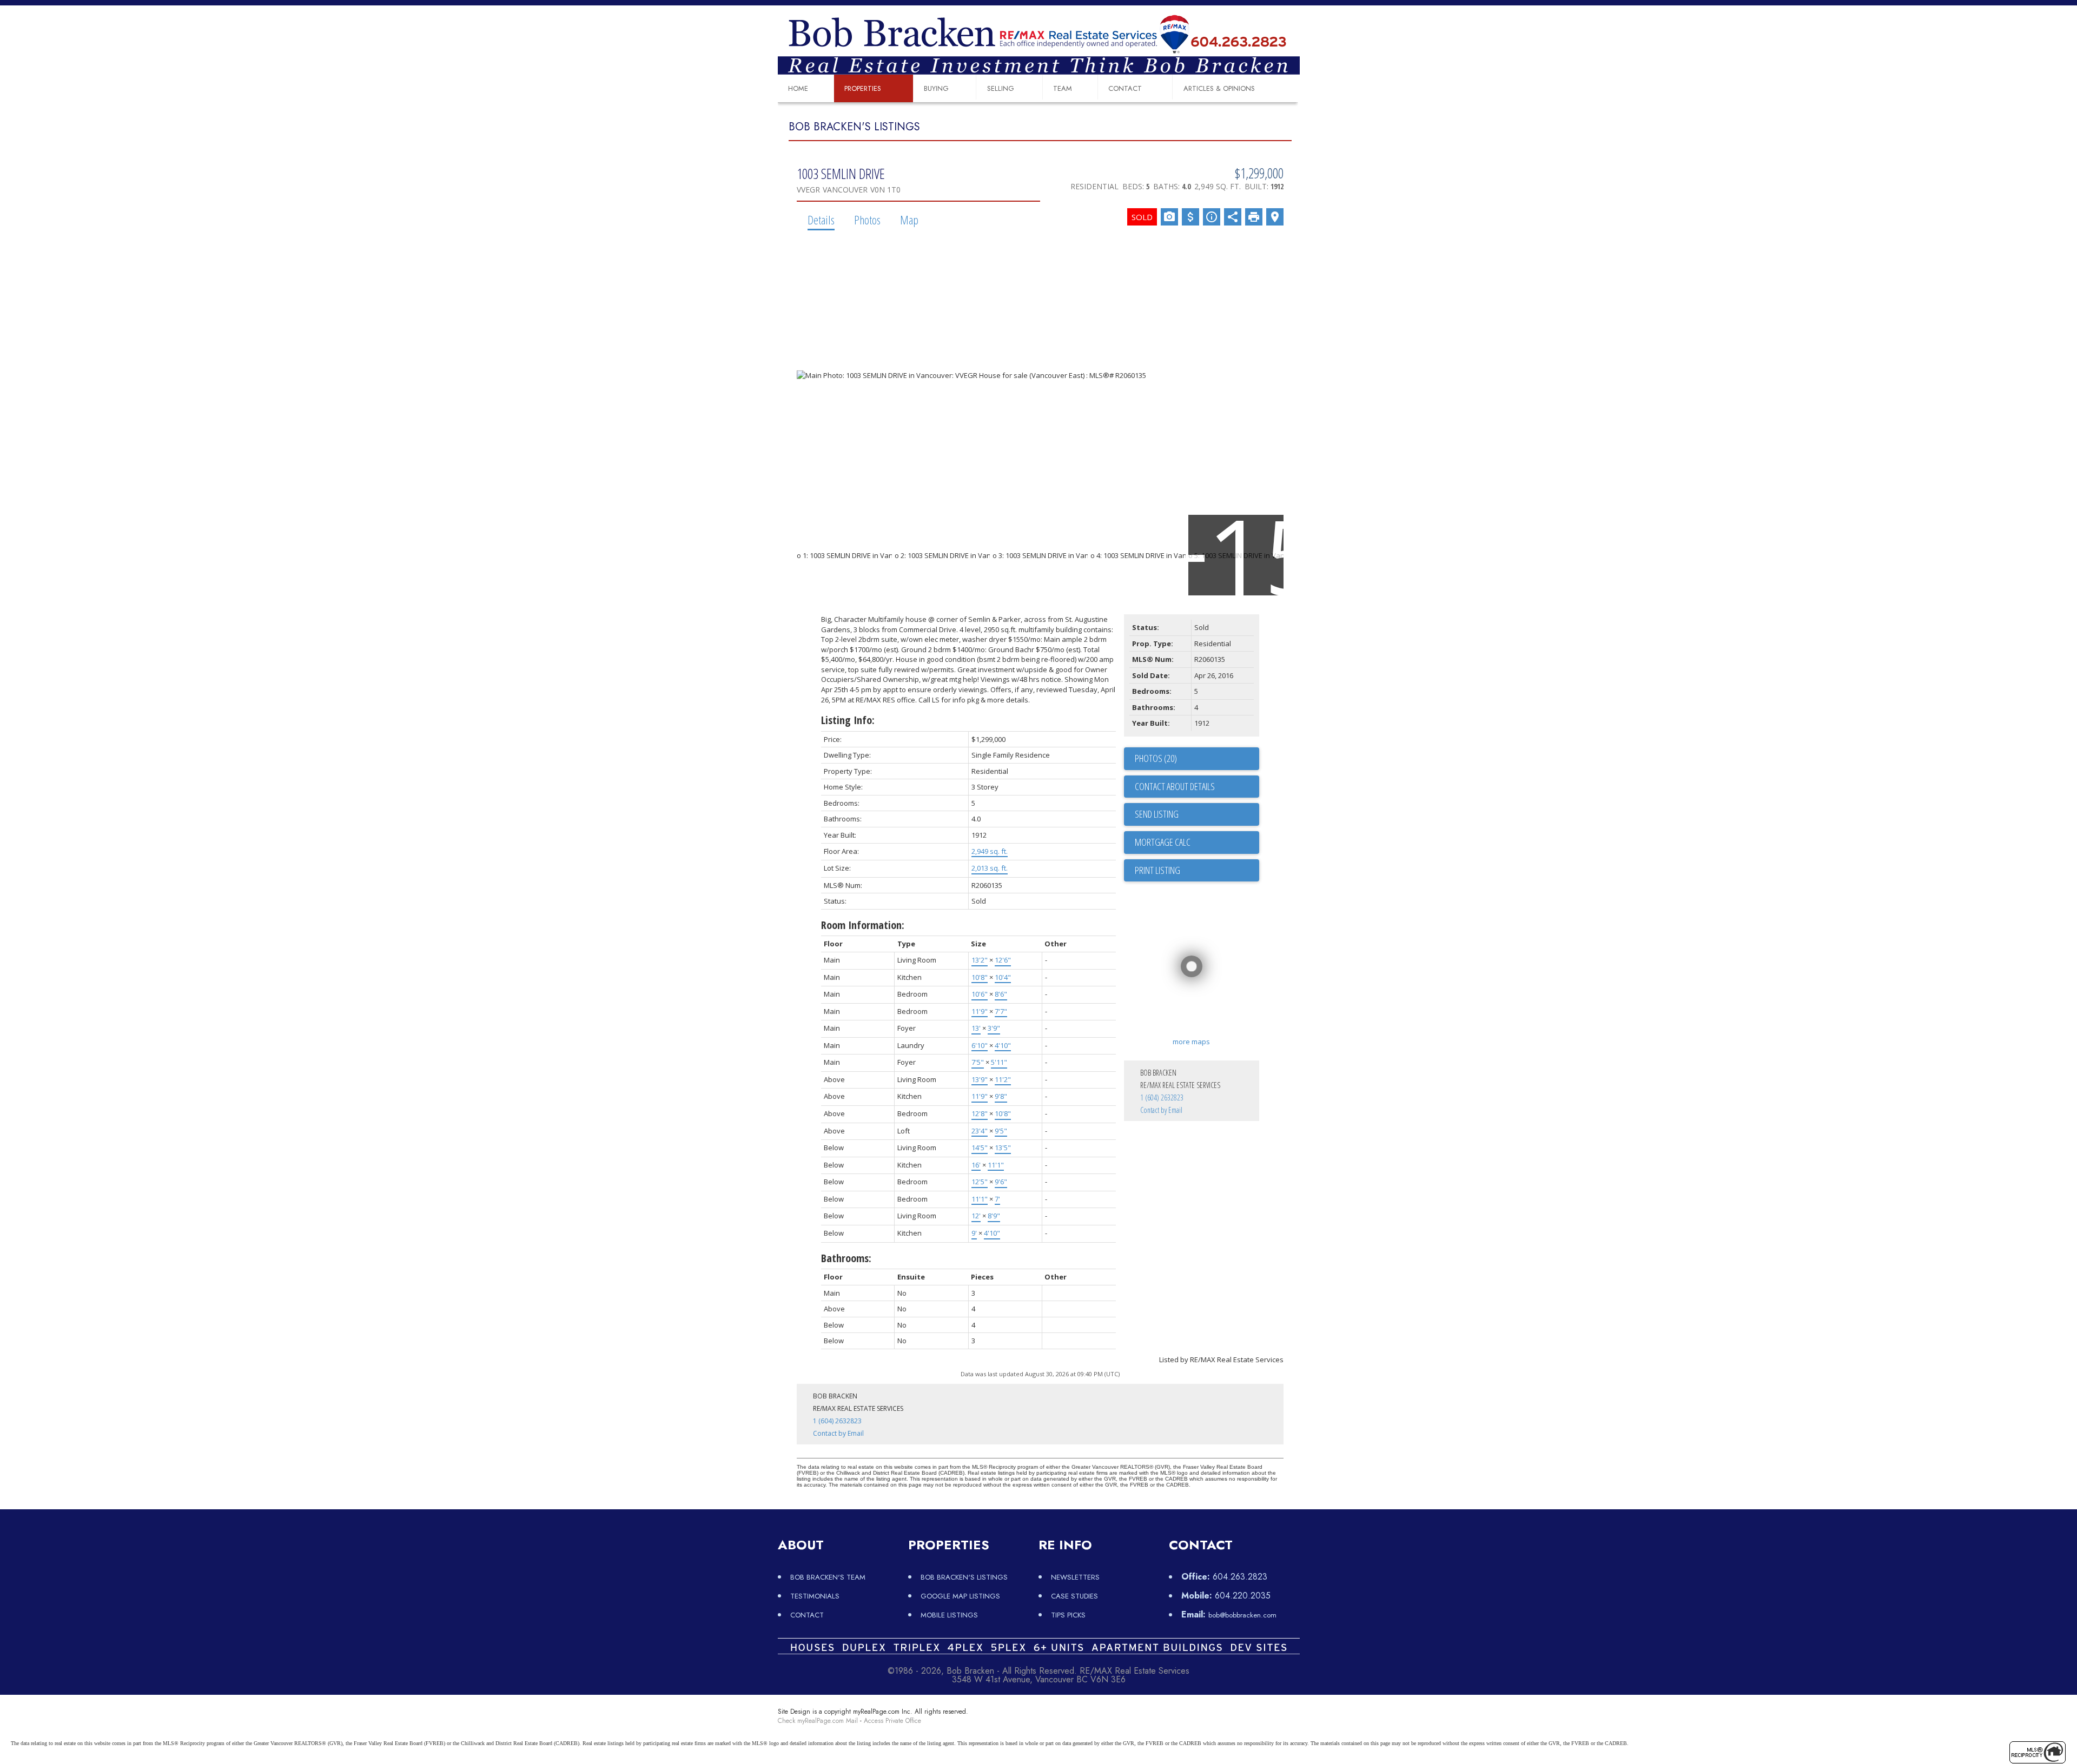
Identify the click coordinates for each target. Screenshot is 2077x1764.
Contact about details (1175, 786)
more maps (1191, 1042)
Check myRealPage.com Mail (818, 1721)
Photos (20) (1156, 758)
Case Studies (1074, 1596)
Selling (1001, 88)
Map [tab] (909, 220)
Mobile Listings (949, 1615)
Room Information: (863, 925)
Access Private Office (892, 1721)
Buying (936, 88)
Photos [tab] (867, 220)
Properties (863, 88)
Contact (1125, 88)
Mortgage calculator (1197, 843)
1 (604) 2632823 (1162, 1097)
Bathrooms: (846, 1258)
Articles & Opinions (1219, 88)
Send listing (1157, 814)
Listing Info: (848, 720)
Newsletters (1075, 1577)
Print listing (1157, 870)
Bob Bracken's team (828, 1577)
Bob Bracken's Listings (964, 1577)
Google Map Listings (960, 1596)
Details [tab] (821, 220)
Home (798, 88)
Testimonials (815, 1596)
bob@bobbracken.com (1242, 1615)
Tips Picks (1068, 1615)
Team (1063, 88)
